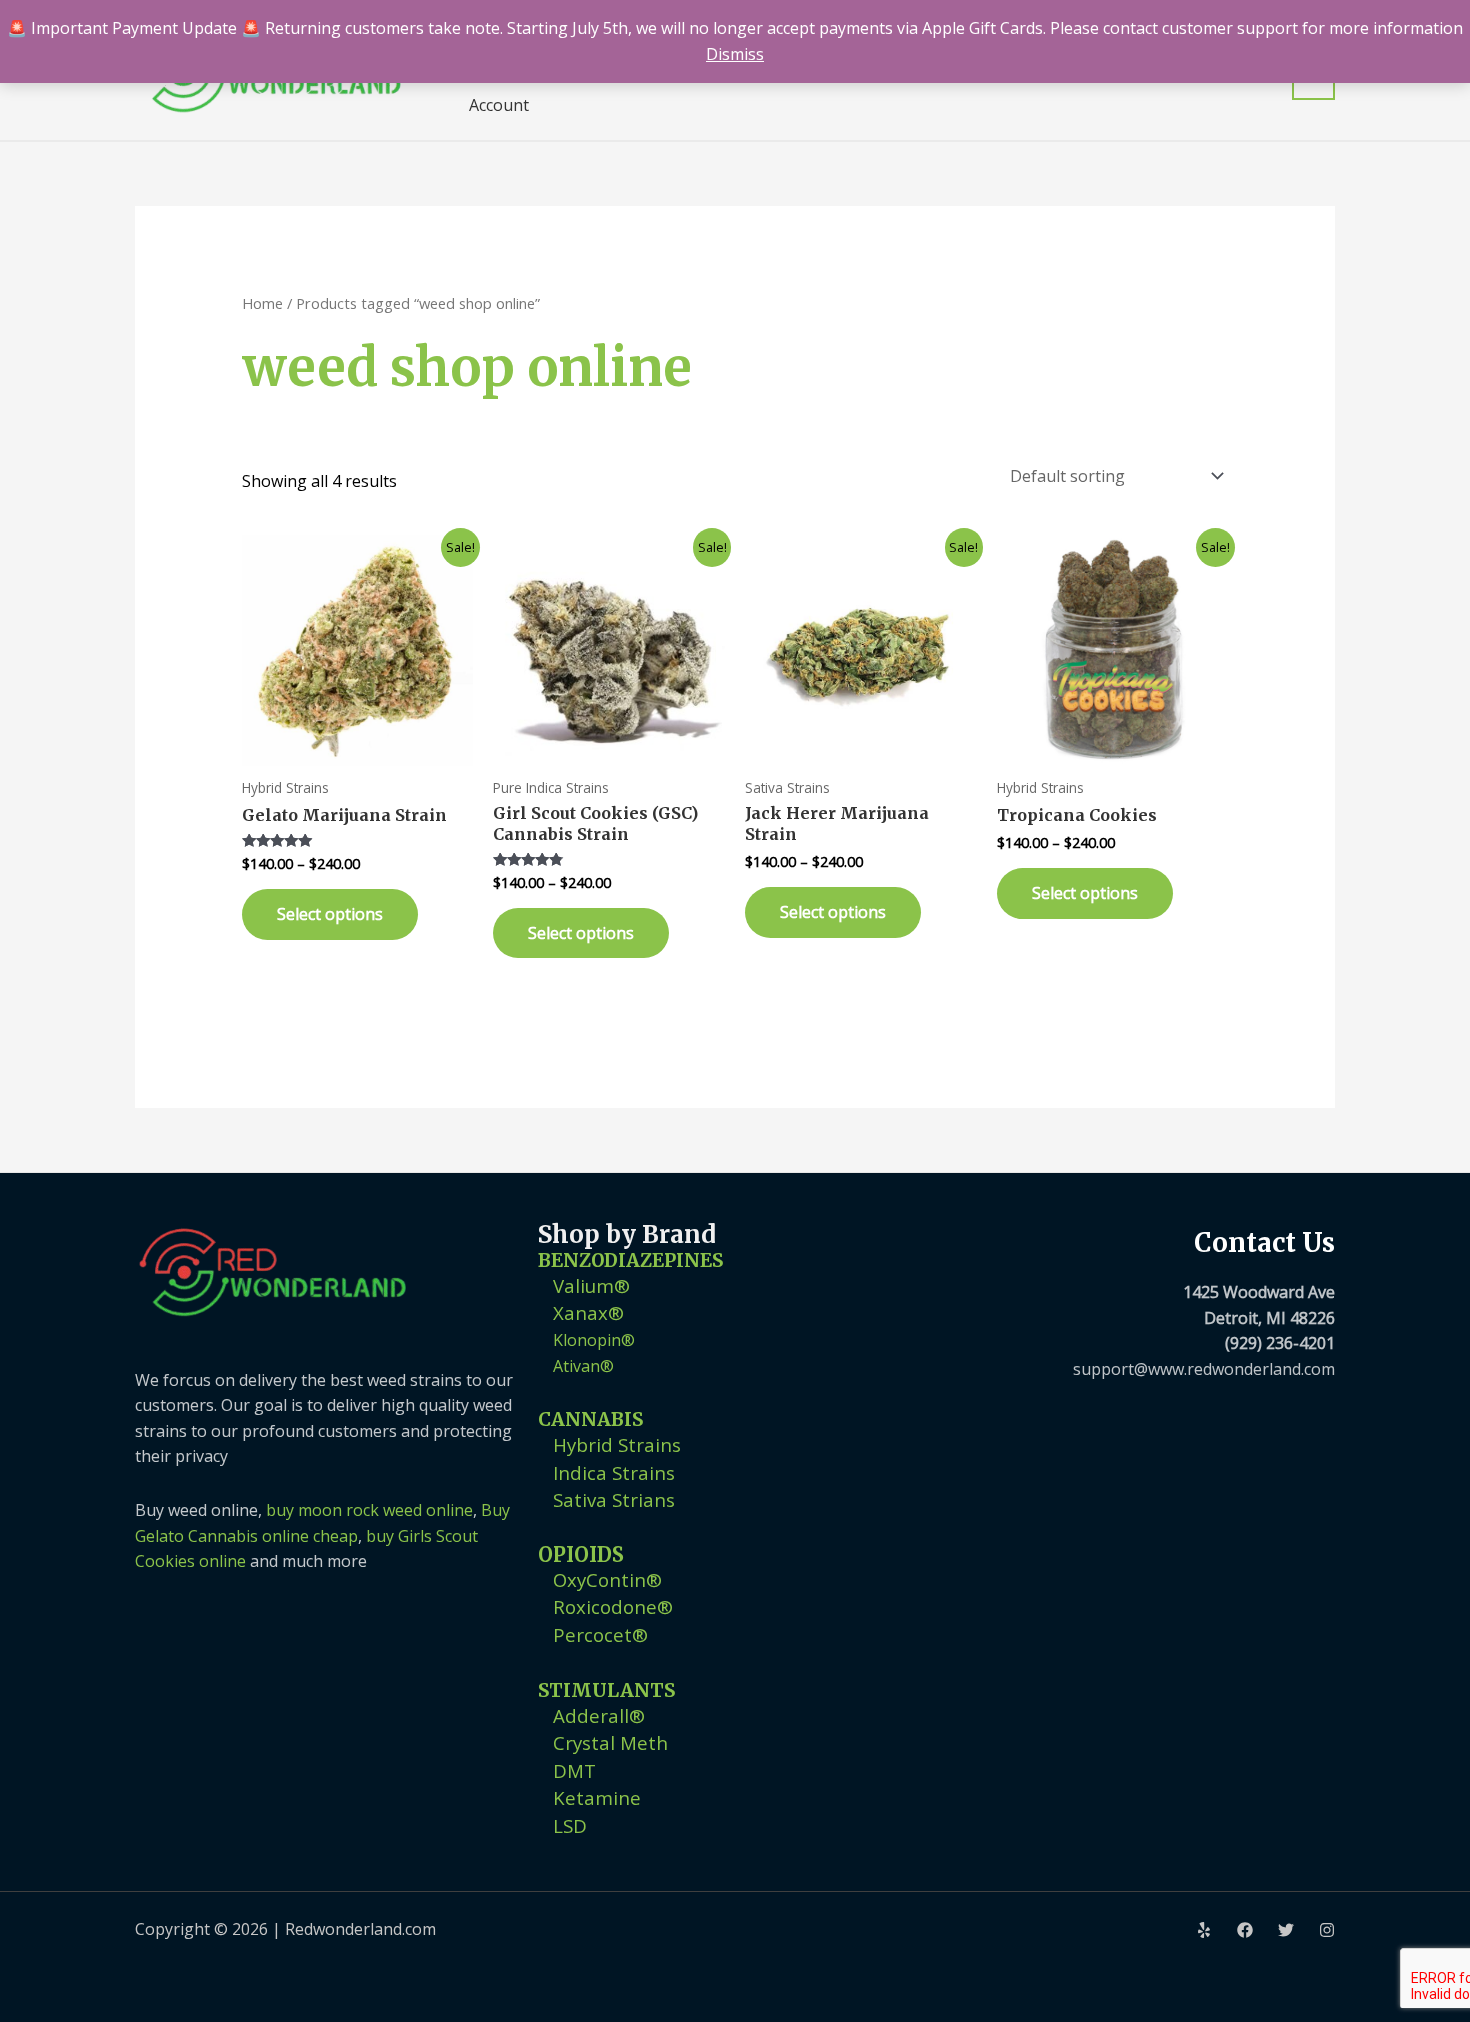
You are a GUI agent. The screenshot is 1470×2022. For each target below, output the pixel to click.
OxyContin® (607, 1579)
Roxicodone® (613, 1606)
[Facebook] (1245, 1930)
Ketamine (597, 1797)
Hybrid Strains (617, 1444)
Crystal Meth (610, 1742)
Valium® (591, 1285)
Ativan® (583, 1366)
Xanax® (588, 1312)
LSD (570, 1825)
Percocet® (600, 1634)
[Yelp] (1204, 1930)
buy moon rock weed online (369, 1510)
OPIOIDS (581, 1554)
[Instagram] (1327, 1930)
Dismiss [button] (735, 54)
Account (499, 105)
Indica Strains (614, 1472)
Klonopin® (594, 1340)
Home (262, 303)
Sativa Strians (614, 1499)
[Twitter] (1286, 1930)
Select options (330, 914)
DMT (574, 1770)
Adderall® (599, 1715)
